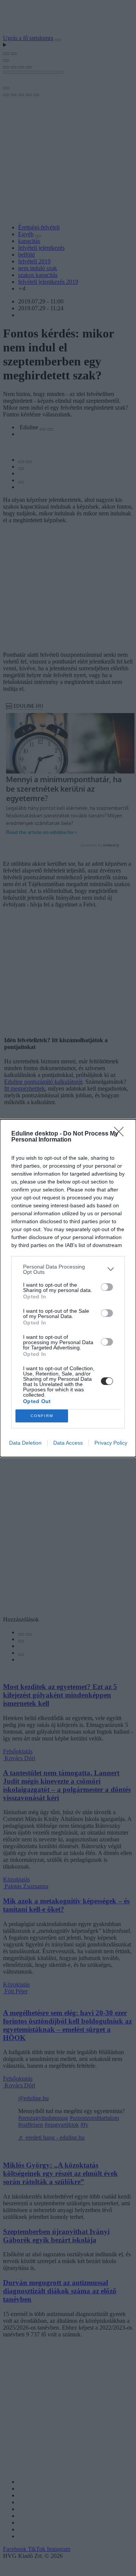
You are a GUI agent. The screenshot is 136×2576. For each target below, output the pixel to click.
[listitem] (68, 1269)
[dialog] (68, 1288)
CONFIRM (42, 1416)
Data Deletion (25, 1443)
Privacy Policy (111, 1443)
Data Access (68, 1443)
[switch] (107, 1287)
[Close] (121, 1134)
